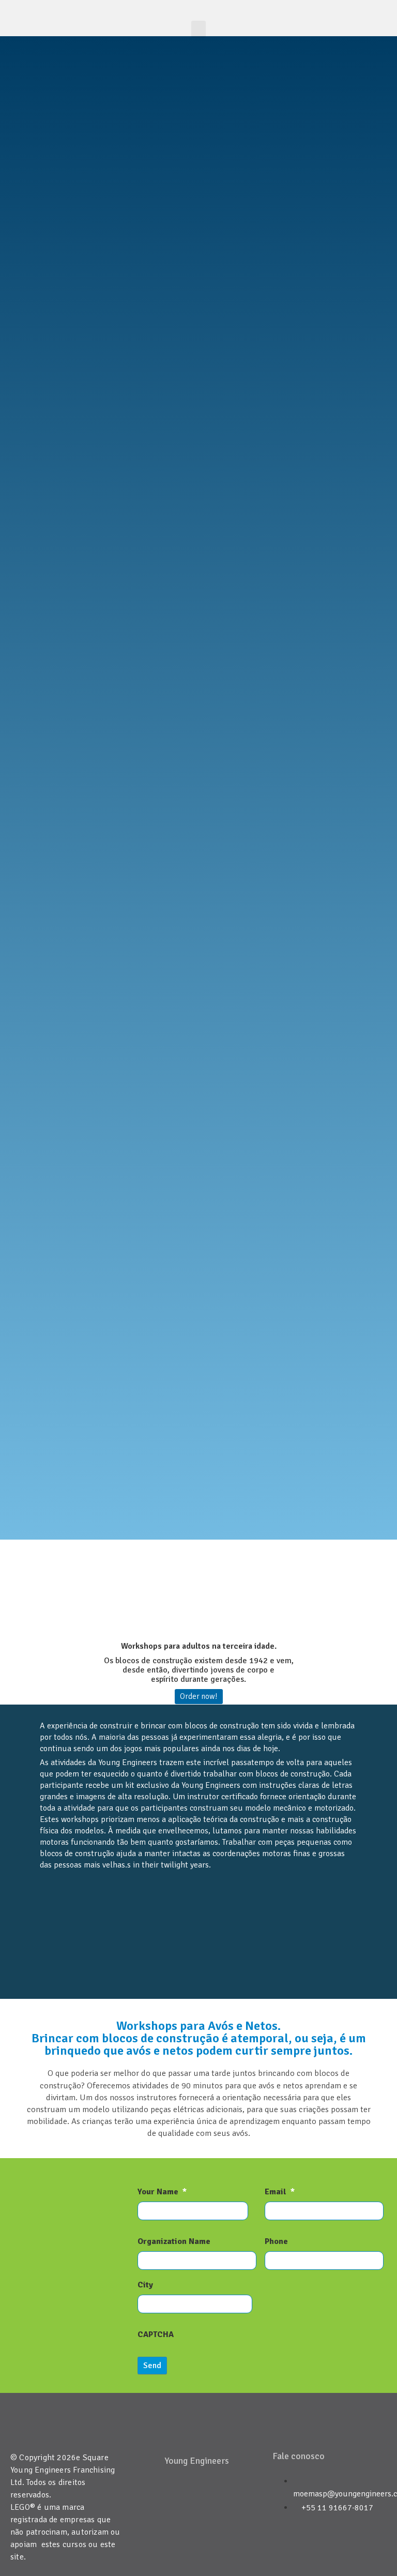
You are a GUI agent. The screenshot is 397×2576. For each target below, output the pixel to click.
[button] (198, 29)
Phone (276, 2241)
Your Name (162, 2192)
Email (280, 2192)
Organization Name (174, 2241)
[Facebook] (181, 2493)
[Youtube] (212, 2493)
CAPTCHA (156, 2334)
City (145, 2285)
